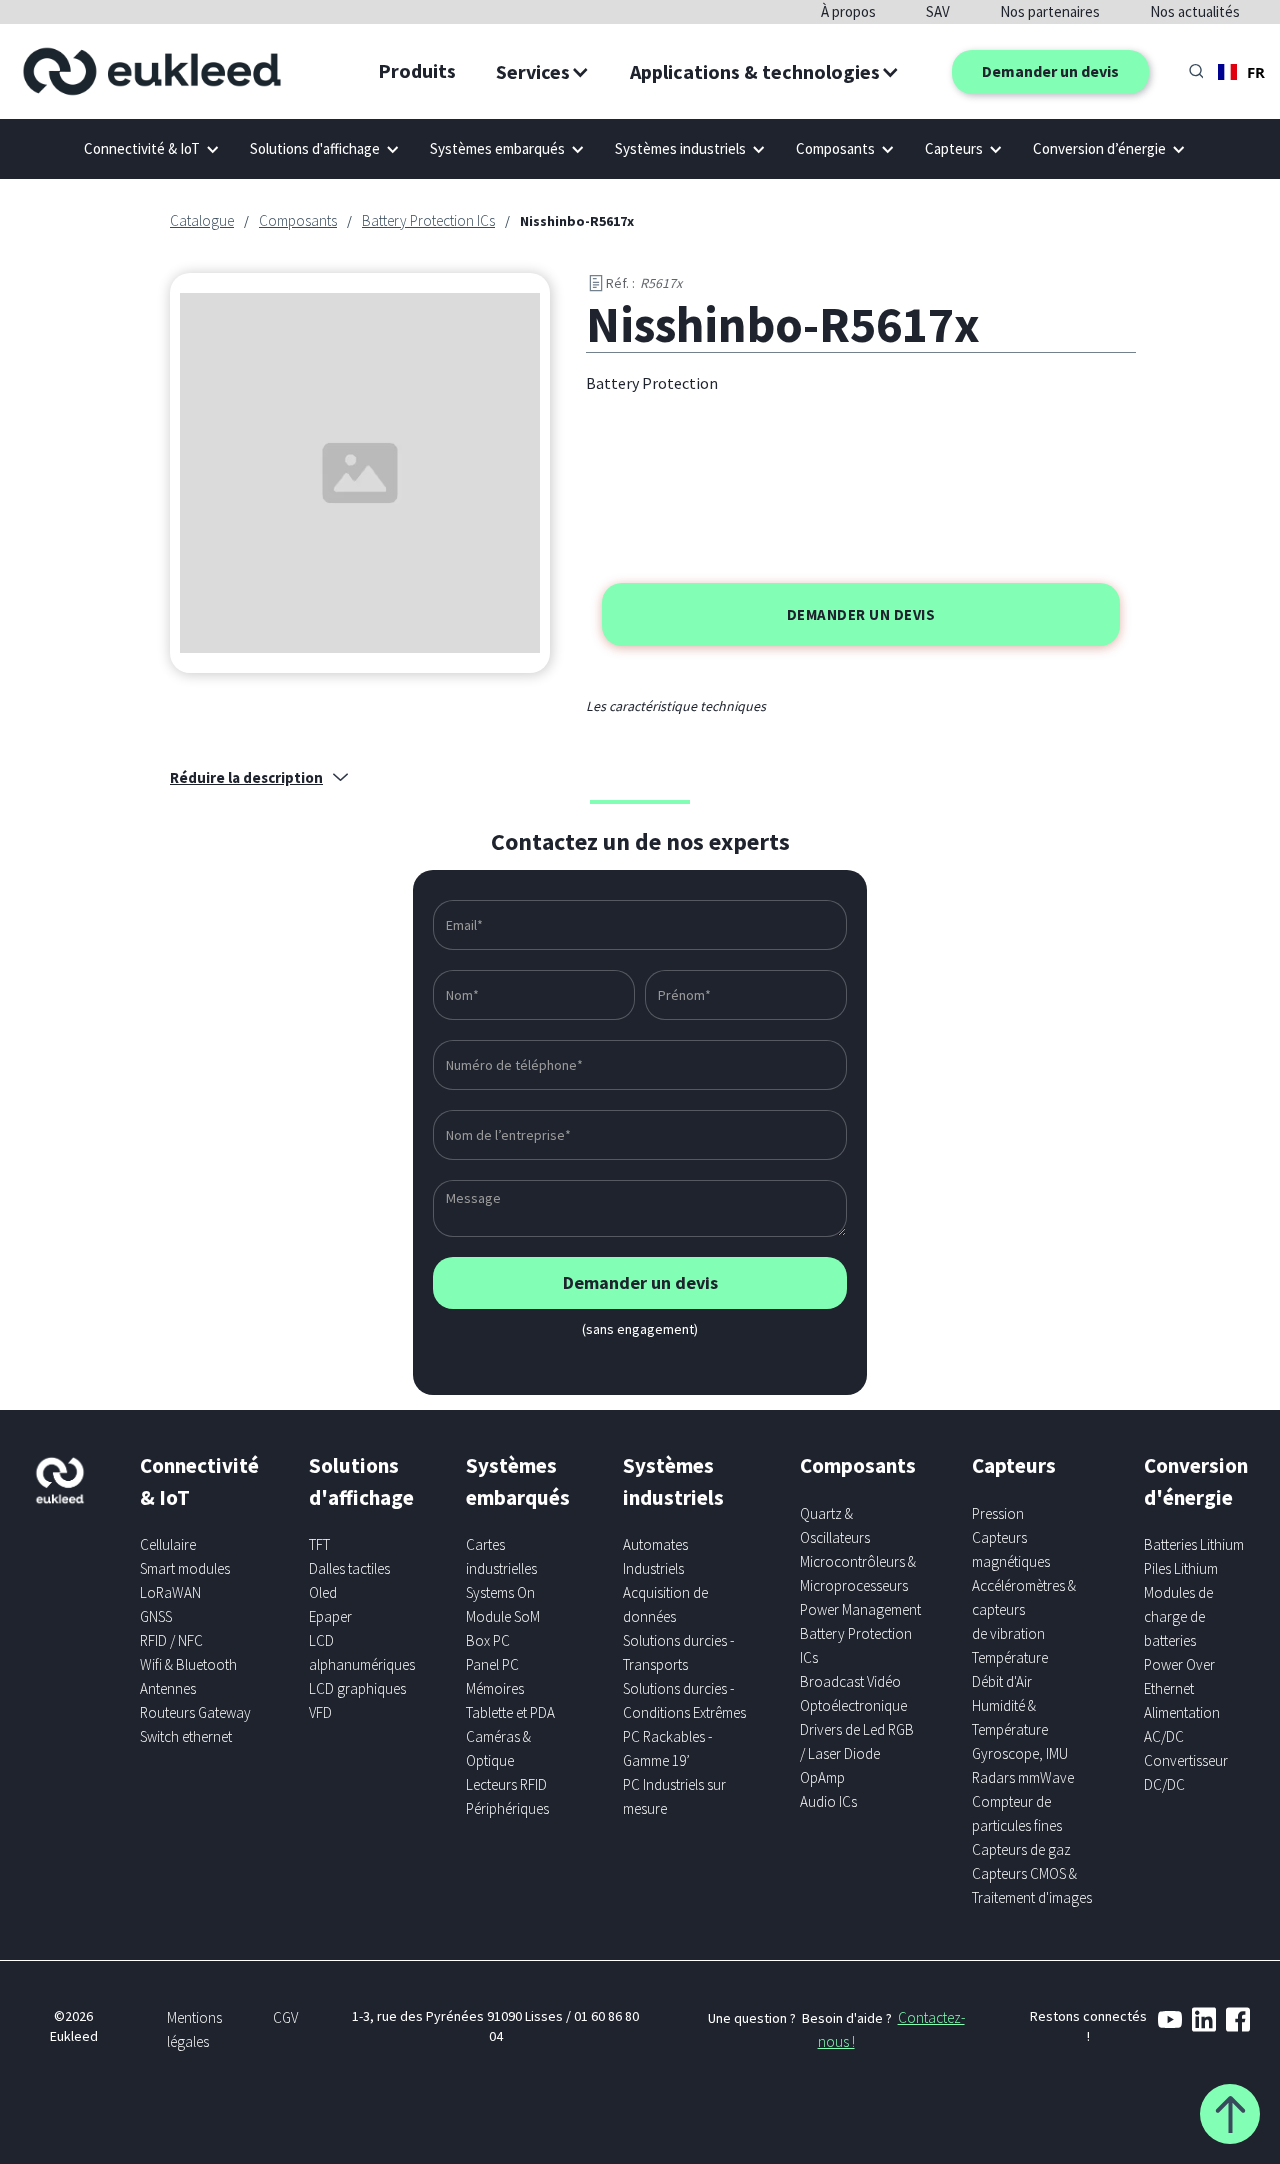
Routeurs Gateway (195, 1712)
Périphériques (507, 1808)
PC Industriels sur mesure (674, 1796)
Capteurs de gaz (1021, 1849)
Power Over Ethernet (1179, 1676)
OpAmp (822, 1777)
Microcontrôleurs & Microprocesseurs (858, 1573)
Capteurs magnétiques (1011, 1549)
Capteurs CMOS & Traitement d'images (1032, 1885)
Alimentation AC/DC (1182, 1724)
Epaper (330, 1616)
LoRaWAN (170, 1592)
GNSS (156, 1616)
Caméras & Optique (498, 1748)
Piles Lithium (1181, 1568)
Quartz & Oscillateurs (835, 1525)
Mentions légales (194, 2029)
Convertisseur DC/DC (1186, 1772)
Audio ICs (828, 1801)
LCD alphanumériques (362, 1652)
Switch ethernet (186, 1736)
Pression (998, 1513)
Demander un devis (1050, 71)
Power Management (860, 1609)
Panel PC (492, 1664)
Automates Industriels (655, 1556)
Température (1010, 1657)
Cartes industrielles (501, 1556)
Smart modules (185, 1568)
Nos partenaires (1050, 11)
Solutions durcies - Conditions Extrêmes (684, 1700)
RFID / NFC (171, 1640)
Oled (323, 1592)
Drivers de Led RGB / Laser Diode (857, 1741)
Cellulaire (168, 1544)
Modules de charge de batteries (1178, 1616)
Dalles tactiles (349, 1568)
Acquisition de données (665, 1604)
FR (1256, 72)
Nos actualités (1195, 11)
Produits (417, 70)
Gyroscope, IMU (1020, 1753)
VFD (320, 1712)
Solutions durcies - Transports (678, 1652)
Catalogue (202, 220)
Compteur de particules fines (1017, 1813)
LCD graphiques (357, 1688)
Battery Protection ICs (428, 220)
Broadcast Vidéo (850, 1681)
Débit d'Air (1002, 1681)
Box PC (488, 1640)
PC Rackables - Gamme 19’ (667, 1748)
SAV (938, 11)
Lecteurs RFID (506, 1784)
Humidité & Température (1010, 1717)
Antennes (168, 1688)
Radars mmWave (1023, 1777)
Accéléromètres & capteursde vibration (1024, 1609)
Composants (298, 220)
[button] (543, 72)
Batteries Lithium (1194, 1544)
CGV (285, 2017)
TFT (319, 1544)
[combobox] (1241, 72)
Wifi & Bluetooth (188, 1664)
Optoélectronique (853, 1705)
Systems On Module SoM (503, 1604)
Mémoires (495, 1688)
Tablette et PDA (510, 1712)
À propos (848, 11)
